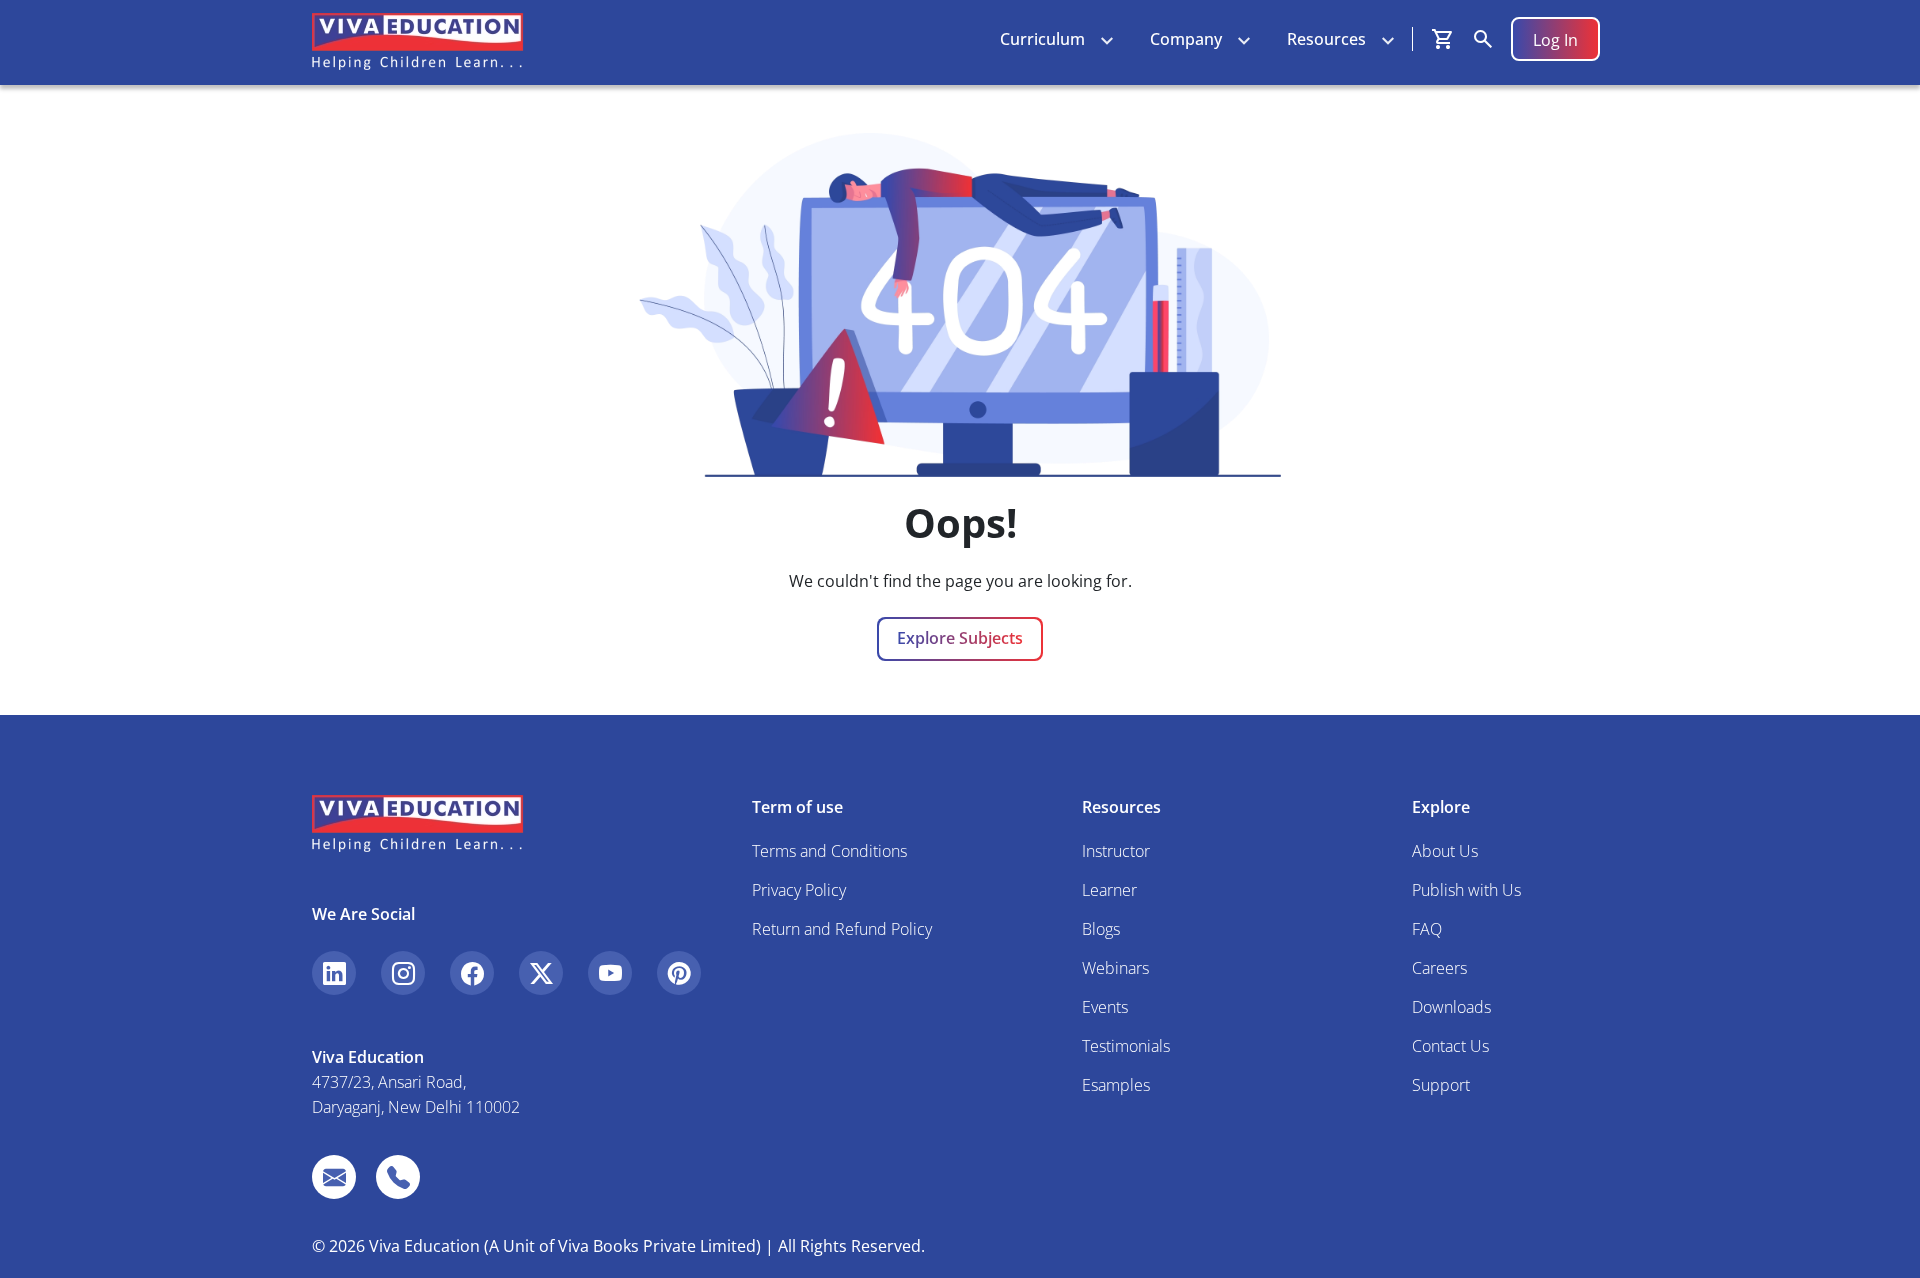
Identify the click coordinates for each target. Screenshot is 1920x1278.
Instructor (1116, 851)
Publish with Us (1466, 890)
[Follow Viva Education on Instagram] (403, 973)
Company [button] (1186, 39)
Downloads (1451, 1007)
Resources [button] (1326, 39)
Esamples (1116, 1085)
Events (1105, 1007)
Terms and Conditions (829, 851)
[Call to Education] (398, 1177)
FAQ (1427, 929)
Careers (1439, 968)
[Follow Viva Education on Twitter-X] (541, 973)
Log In (1555, 40)
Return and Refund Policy (842, 929)
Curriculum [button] (1042, 39)
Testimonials (1126, 1046)
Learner (1109, 890)
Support (1441, 1085)
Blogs (1101, 929)
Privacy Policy (799, 890)
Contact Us (1450, 1046)
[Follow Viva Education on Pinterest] (679, 973)
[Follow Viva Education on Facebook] (472, 973)
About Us (1445, 851)
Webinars (1115, 968)
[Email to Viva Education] (334, 1177)
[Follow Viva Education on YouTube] (610, 973)
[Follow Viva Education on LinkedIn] (334, 973)
